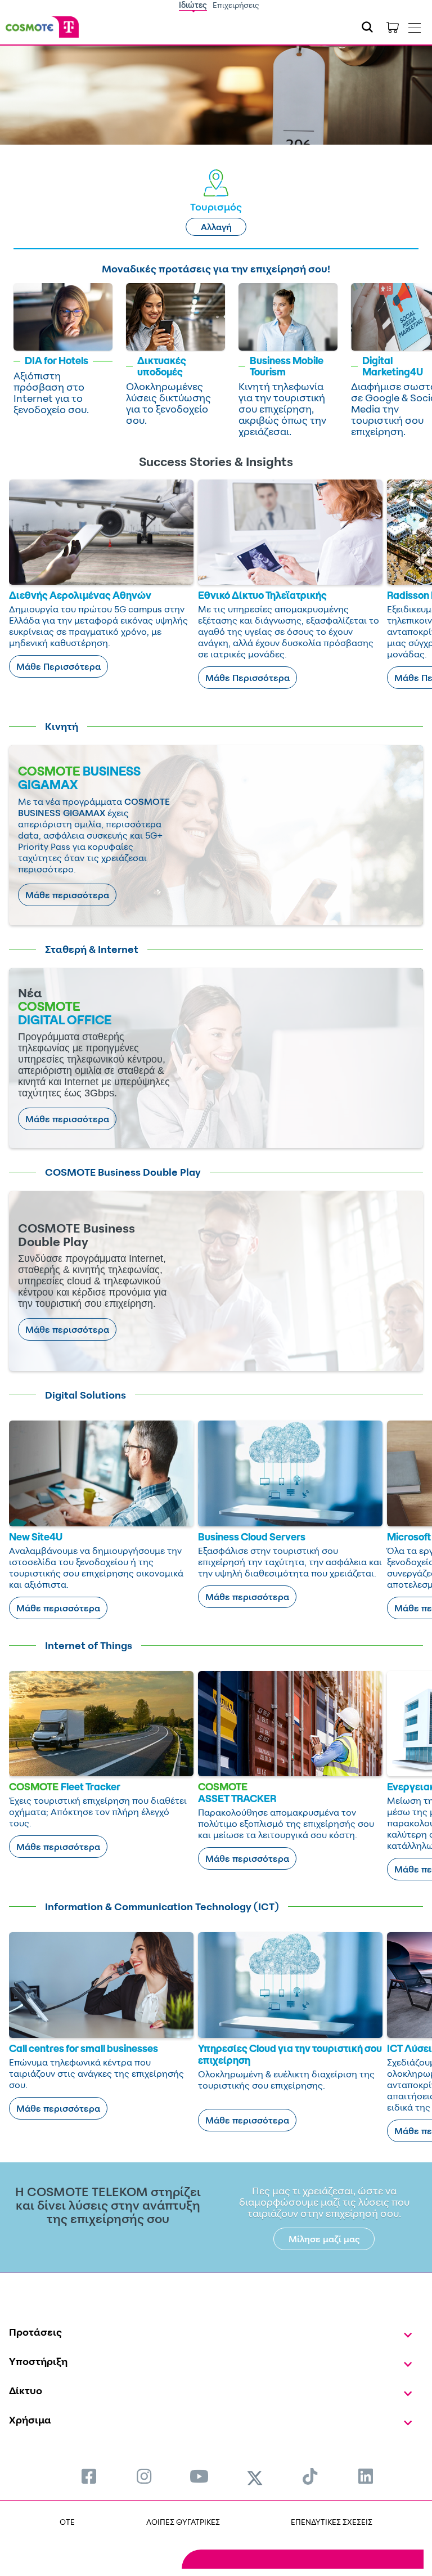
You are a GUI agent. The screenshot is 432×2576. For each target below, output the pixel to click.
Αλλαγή (216, 227)
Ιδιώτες (193, 5)
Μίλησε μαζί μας (324, 2239)
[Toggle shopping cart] (393, 27)
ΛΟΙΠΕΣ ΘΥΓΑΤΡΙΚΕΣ (183, 2522)
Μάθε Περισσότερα (58, 666)
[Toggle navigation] (415, 25)
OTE (67, 2522)
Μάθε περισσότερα (67, 895)
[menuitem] (89, 2476)
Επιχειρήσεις (236, 5)
